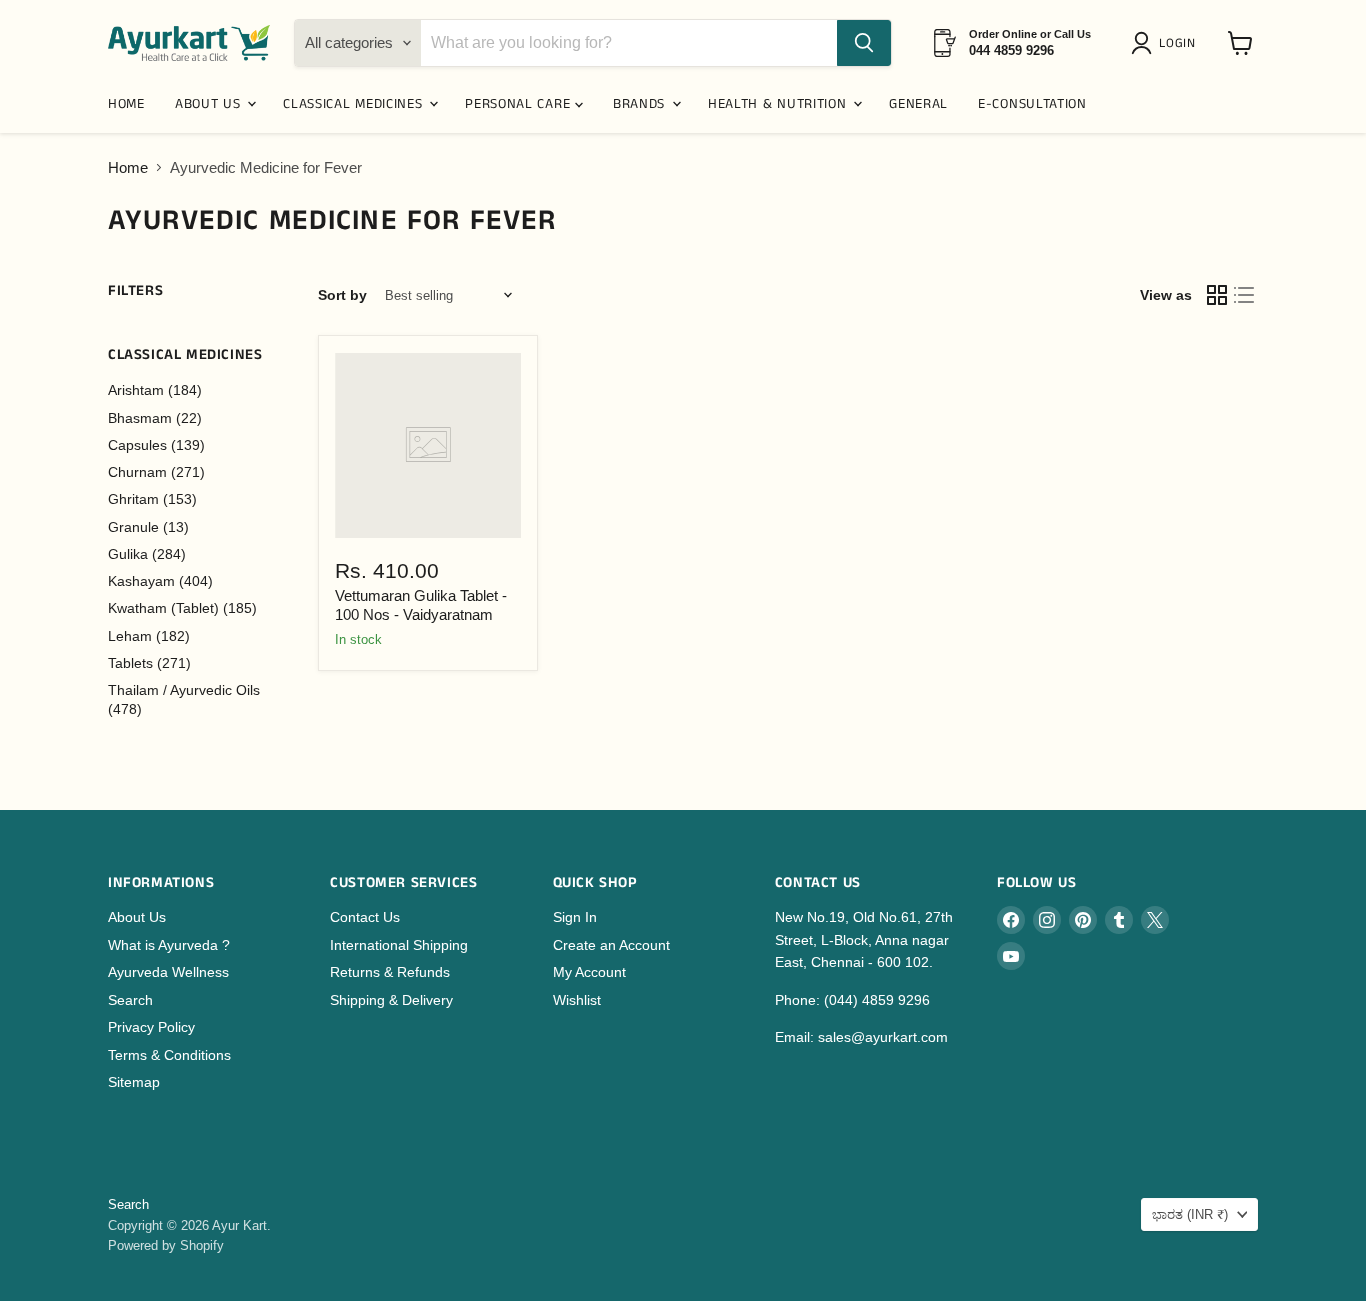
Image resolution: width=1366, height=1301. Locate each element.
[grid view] (1217, 296)
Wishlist (577, 1000)
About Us (137, 917)
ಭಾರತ (1190, 1214)
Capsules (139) (156, 445)
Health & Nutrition (779, 104)
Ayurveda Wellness (168, 972)
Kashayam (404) (160, 581)
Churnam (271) (156, 472)
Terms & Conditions (169, 1055)
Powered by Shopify (166, 1245)
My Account (589, 972)
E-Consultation (1032, 104)
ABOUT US (210, 104)
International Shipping (399, 945)
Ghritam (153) (152, 499)
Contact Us (365, 917)
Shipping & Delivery (391, 1000)
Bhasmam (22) (155, 418)
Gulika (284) (147, 554)
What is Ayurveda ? (169, 945)
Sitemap (134, 1082)
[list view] (1245, 296)
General (918, 104)
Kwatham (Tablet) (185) (182, 608)
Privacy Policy (151, 1027)
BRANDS (641, 104)
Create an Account (611, 945)
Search (130, 1000)
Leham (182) (149, 636)
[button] (1167, 43)
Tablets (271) (149, 663)
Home (128, 167)
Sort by (342, 295)
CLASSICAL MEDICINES (355, 104)
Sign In (575, 917)
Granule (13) (148, 527)
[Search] (864, 43)
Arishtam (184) (155, 390)
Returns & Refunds (390, 972)
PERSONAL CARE (520, 104)
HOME (126, 104)
